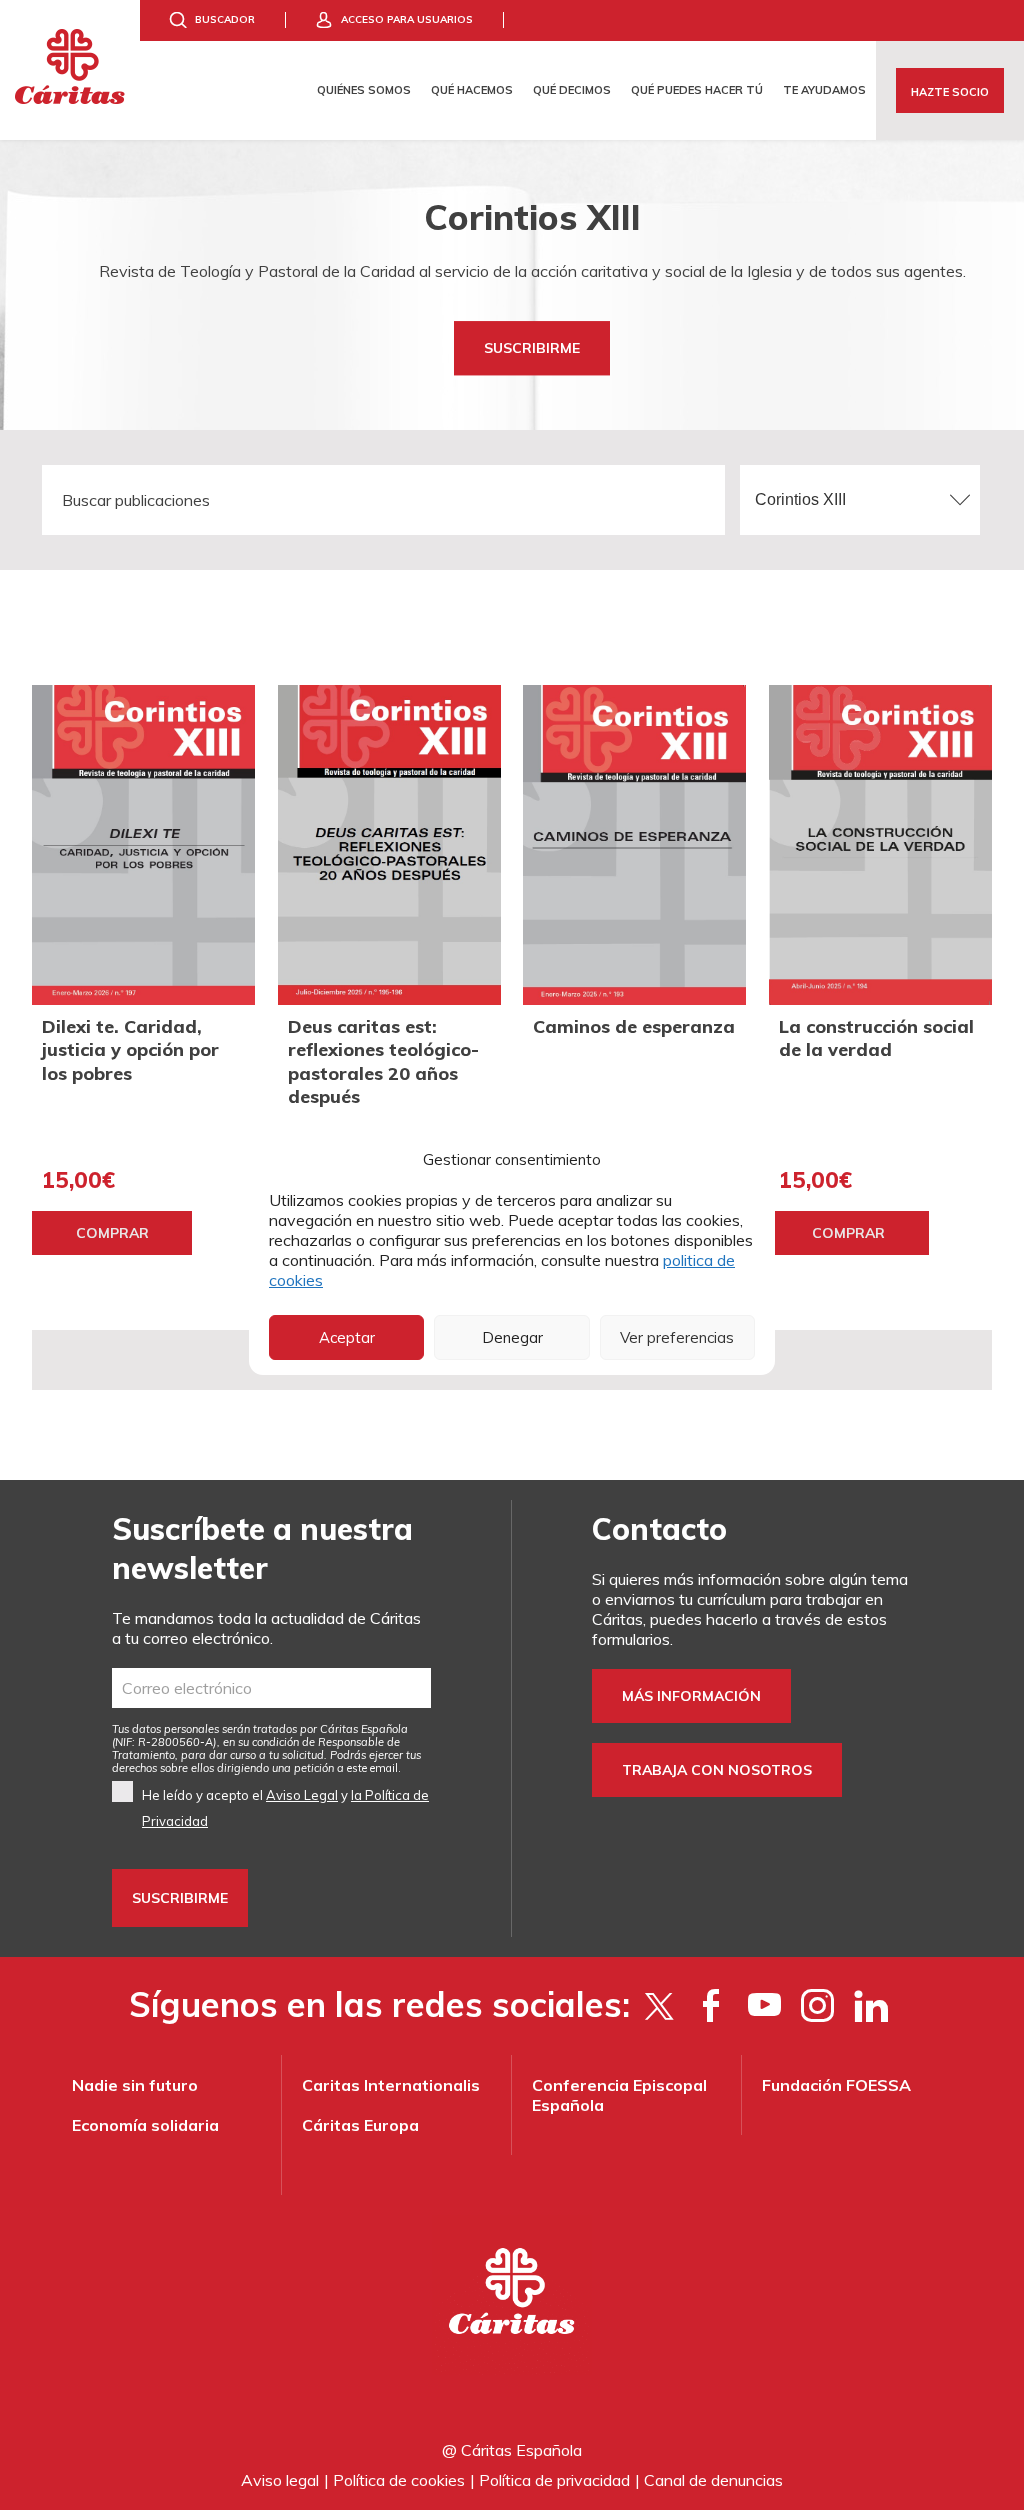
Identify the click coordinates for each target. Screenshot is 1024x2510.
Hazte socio (950, 92)
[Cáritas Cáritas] (70, 70)
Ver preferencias (677, 1337)
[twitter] (658, 2005)
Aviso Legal (302, 1795)
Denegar (512, 1337)
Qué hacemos (472, 90)
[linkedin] (870, 2005)
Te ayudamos (824, 90)
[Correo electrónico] (271, 1688)
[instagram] (817, 2005)
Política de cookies (399, 2480)
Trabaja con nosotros (717, 1770)
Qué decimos (572, 90)
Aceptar (347, 1337)
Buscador (225, 19)
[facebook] (711, 2005)
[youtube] (764, 2005)
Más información (691, 1696)
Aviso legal (280, 2480)
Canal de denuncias (713, 2480)
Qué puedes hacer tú (697, 90)
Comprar (112, 1233)
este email (372, 1768)
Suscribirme (532, 348)
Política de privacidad (554, 2480)
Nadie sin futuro (135, 2085)
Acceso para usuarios (407, 19)
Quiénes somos (364, 90)
